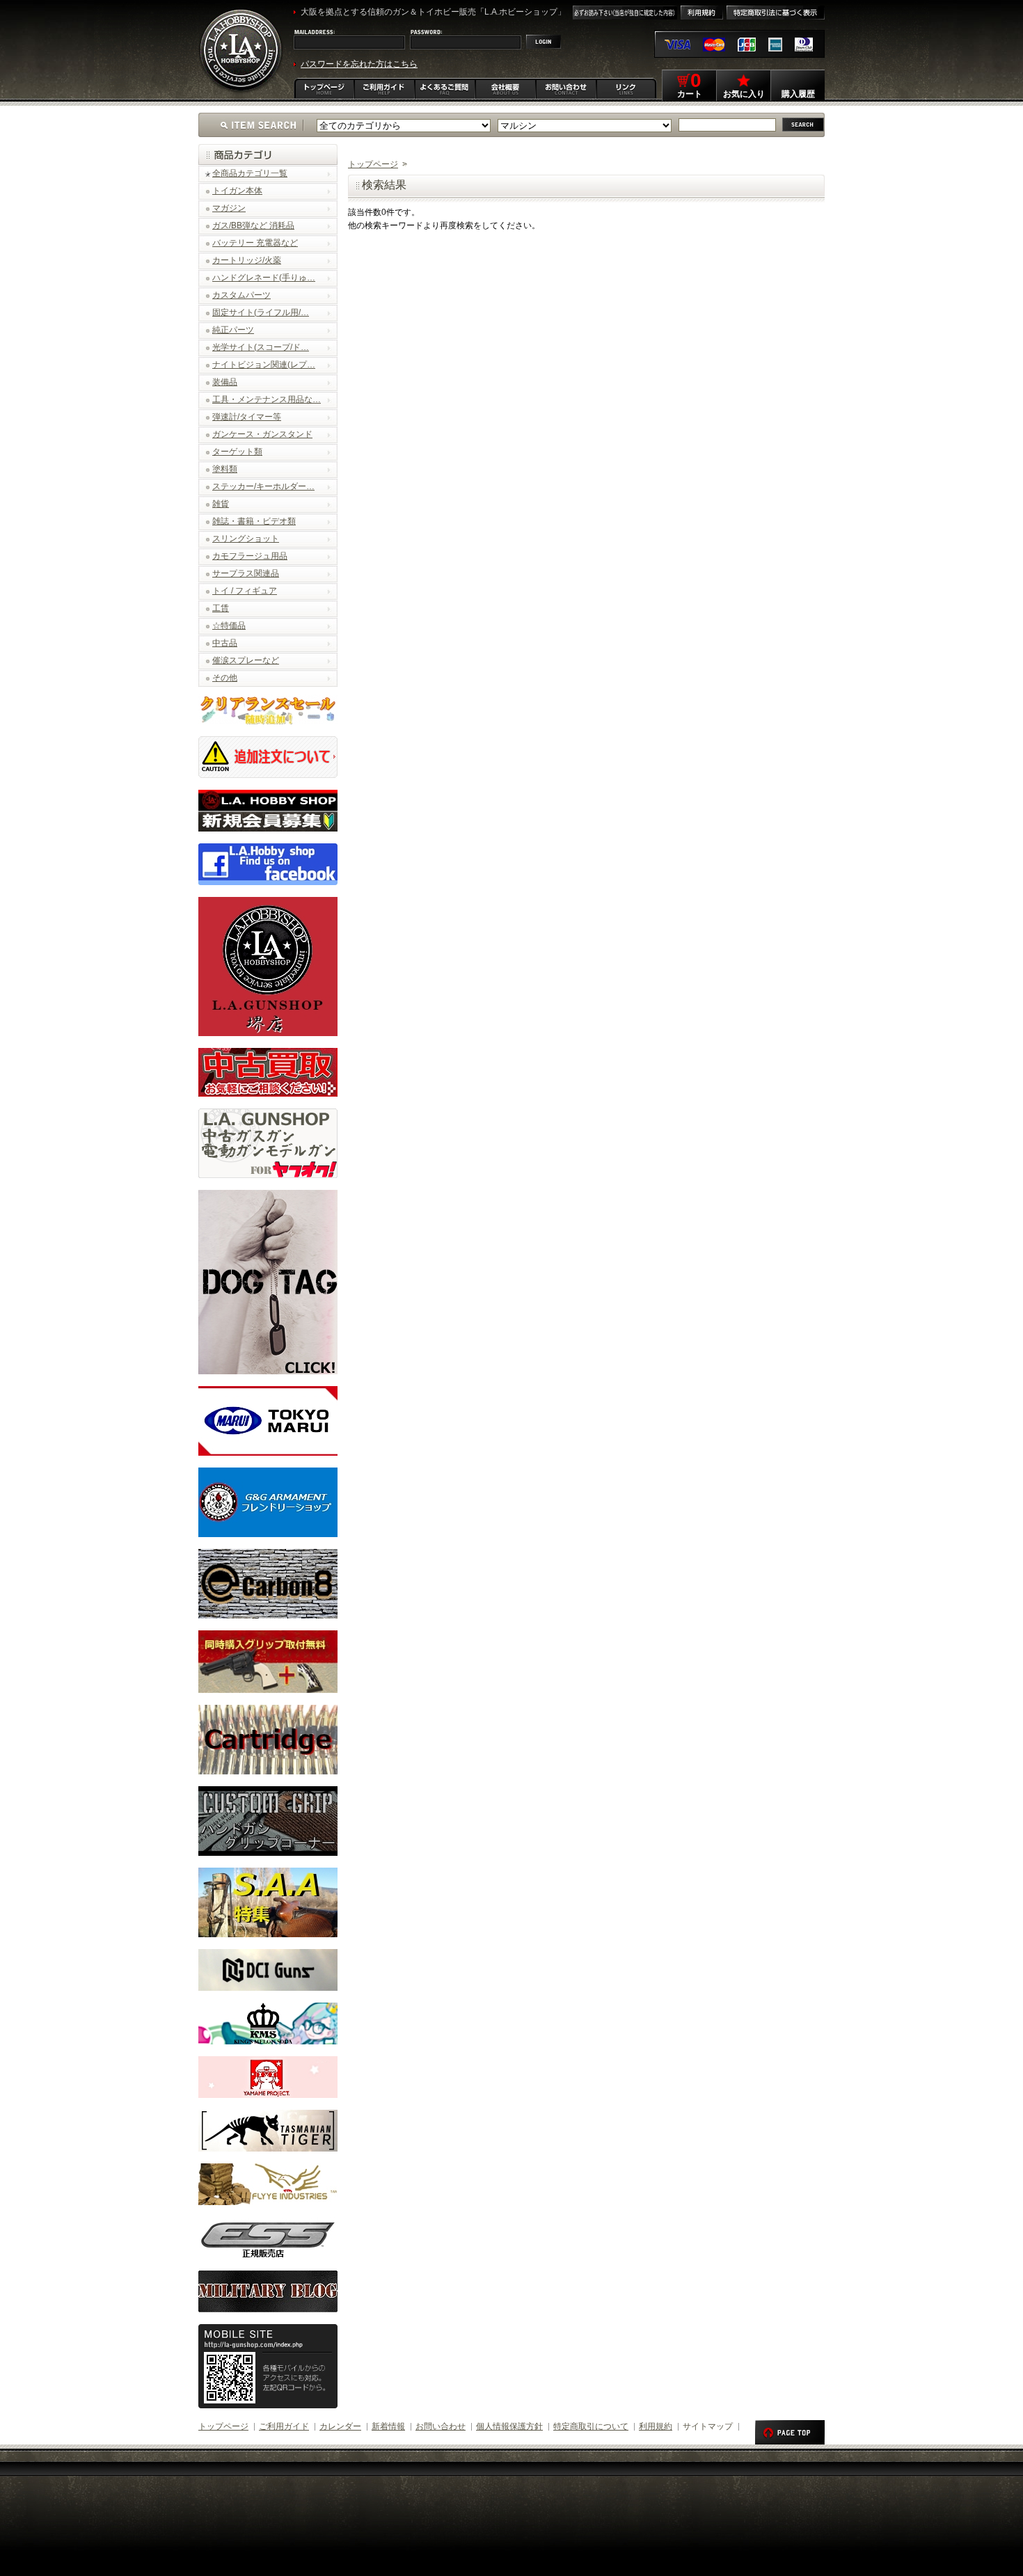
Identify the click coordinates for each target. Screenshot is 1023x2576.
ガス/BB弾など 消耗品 (253, 225)
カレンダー (340, 2426)
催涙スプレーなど (246, 660)
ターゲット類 (237, 452)
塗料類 (225, 469)
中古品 (225, 643)
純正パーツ (233, 330)
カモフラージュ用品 (250, 556)
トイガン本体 (237, 191)
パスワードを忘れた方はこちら (359, 64)
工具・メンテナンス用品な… (267, 399)
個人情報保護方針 (509, 2426)
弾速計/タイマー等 (247, 417)
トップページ (373, 164)
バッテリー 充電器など (255, 243)
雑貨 (221, 504)
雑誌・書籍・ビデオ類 (254, 521)
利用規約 (656, 2426)
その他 (225, 678)
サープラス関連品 (246, 573)
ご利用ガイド (284, 2426)
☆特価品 (229, 626)
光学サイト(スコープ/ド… (261, 347)
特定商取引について (591, 2426)
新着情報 (388, 2426)
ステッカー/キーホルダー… (263, 486)
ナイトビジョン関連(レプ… (264, 365)
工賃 (221, 608)
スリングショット (246, 539)
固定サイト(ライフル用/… (261, 312)
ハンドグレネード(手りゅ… (264, 278)
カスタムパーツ (241, 295)
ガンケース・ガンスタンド (262, 434)
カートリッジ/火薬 (247, 260)
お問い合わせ (441, 2426)
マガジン (229, 208)
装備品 (225, 382)
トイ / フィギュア (245, 591)
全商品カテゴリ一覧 (250, 173)
